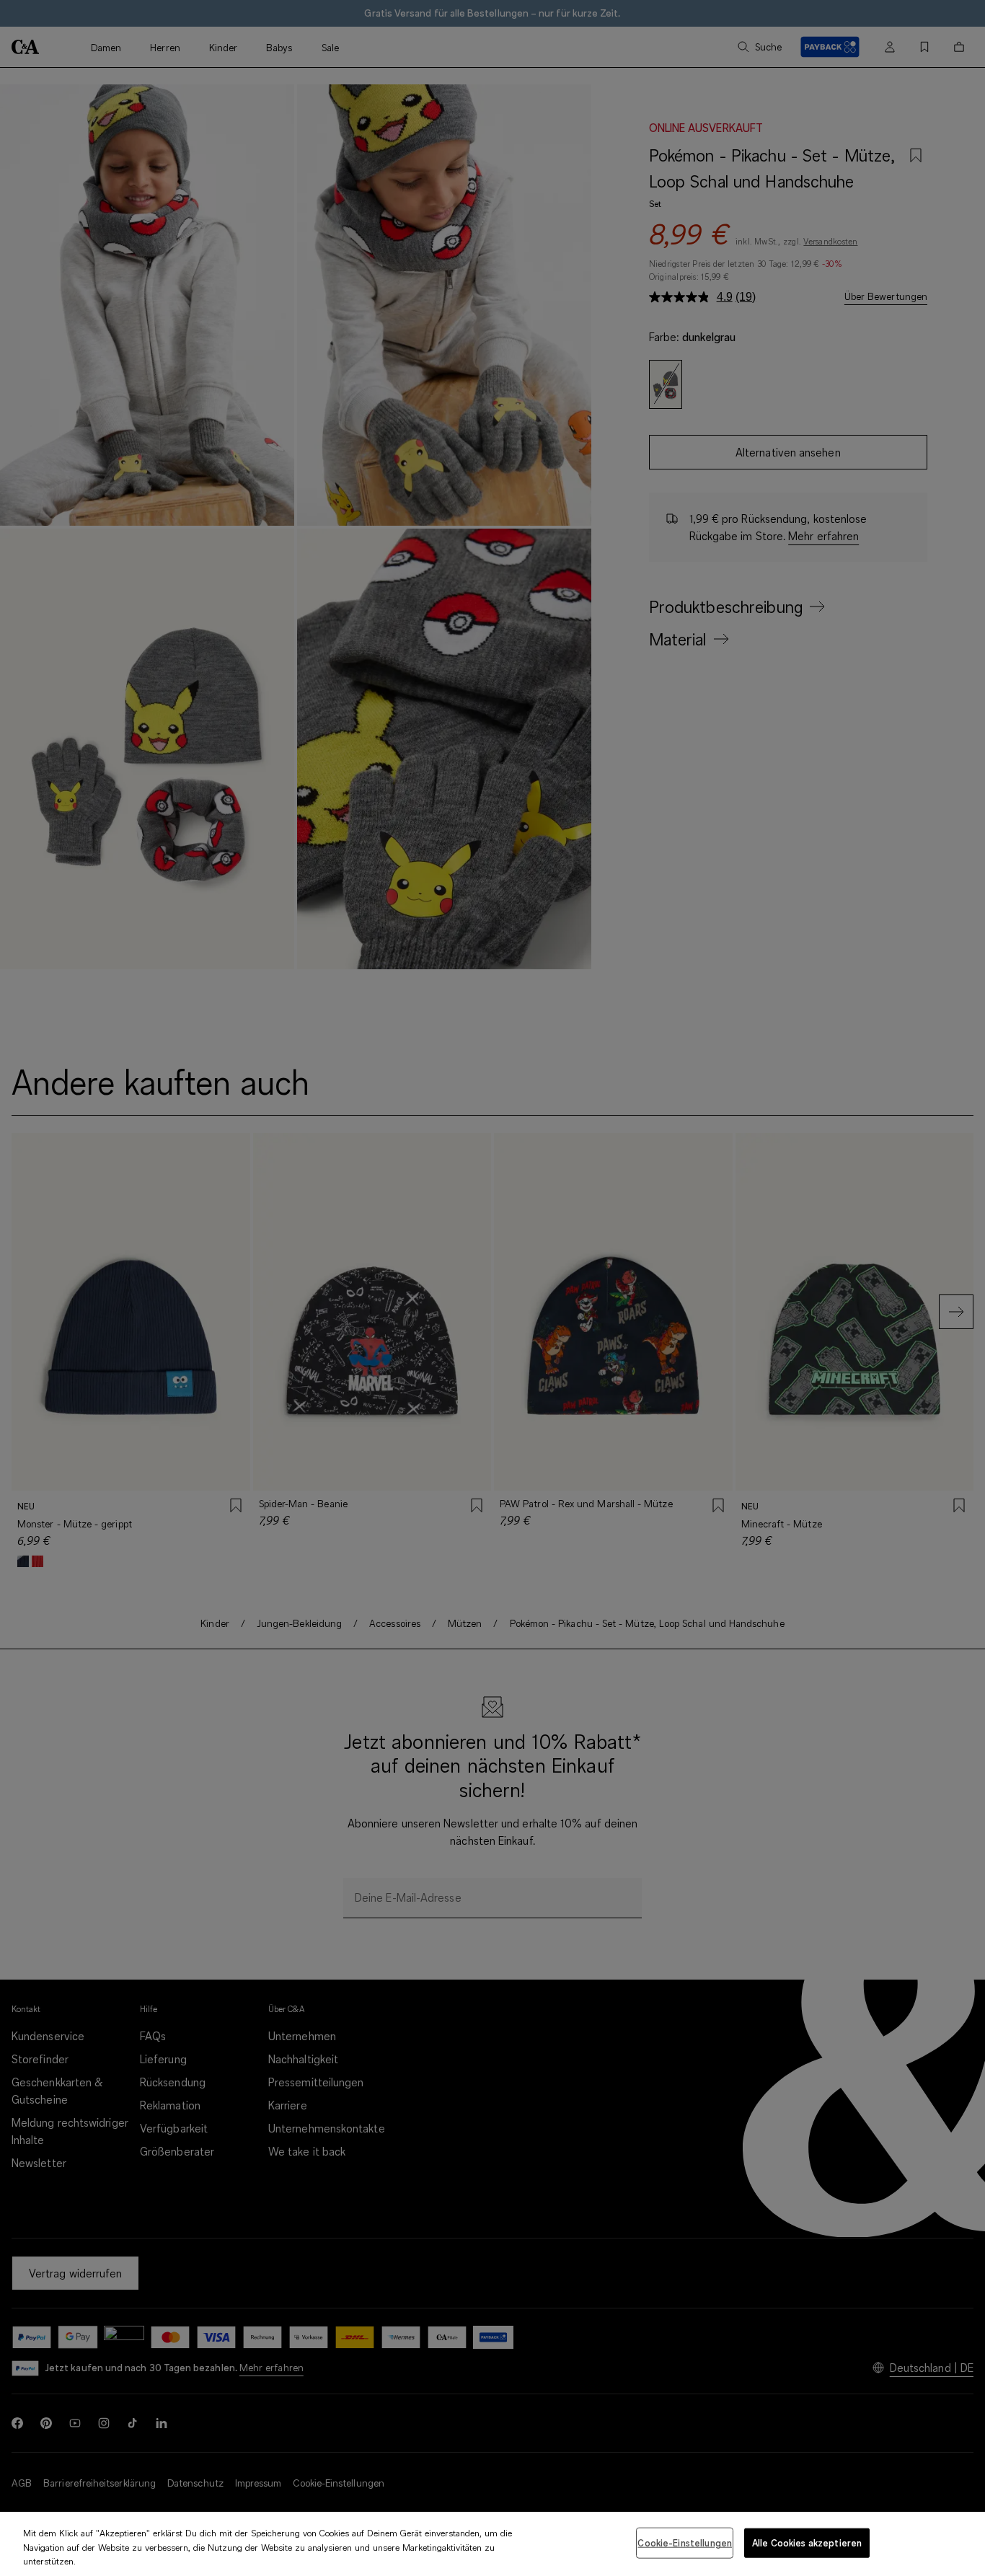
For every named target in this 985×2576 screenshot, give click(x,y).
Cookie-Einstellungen (685, 2542)
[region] (492, 2544)
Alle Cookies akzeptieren (807, 2542)
